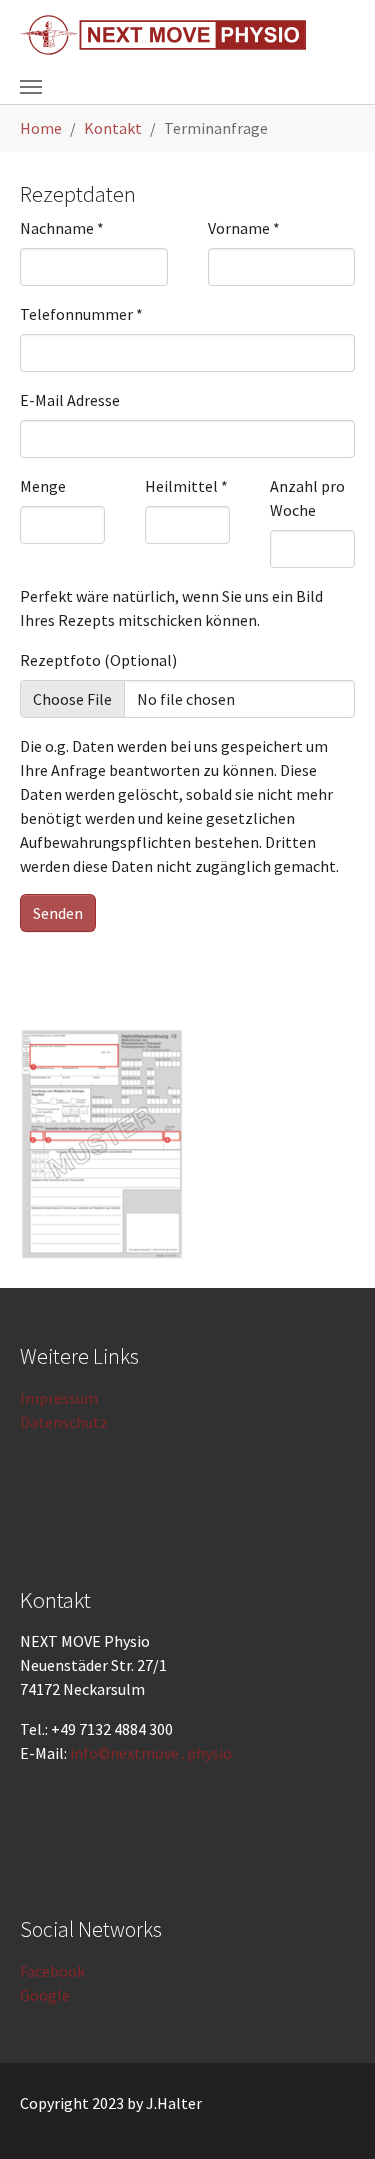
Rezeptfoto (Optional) (98, 660)
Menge (43, 486)
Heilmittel (186, 486)
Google (45, 1995)
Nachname (62, 228)
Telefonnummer (81, 314)
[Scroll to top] (331, 2115)
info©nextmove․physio (151, 1753)
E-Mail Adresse (70, 400)
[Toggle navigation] (31, 87)
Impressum (59, 1398)
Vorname (244, 228)
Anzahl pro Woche (307, 498)
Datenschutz (64, 1422)
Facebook (52, 1971)
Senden (58, 913)
